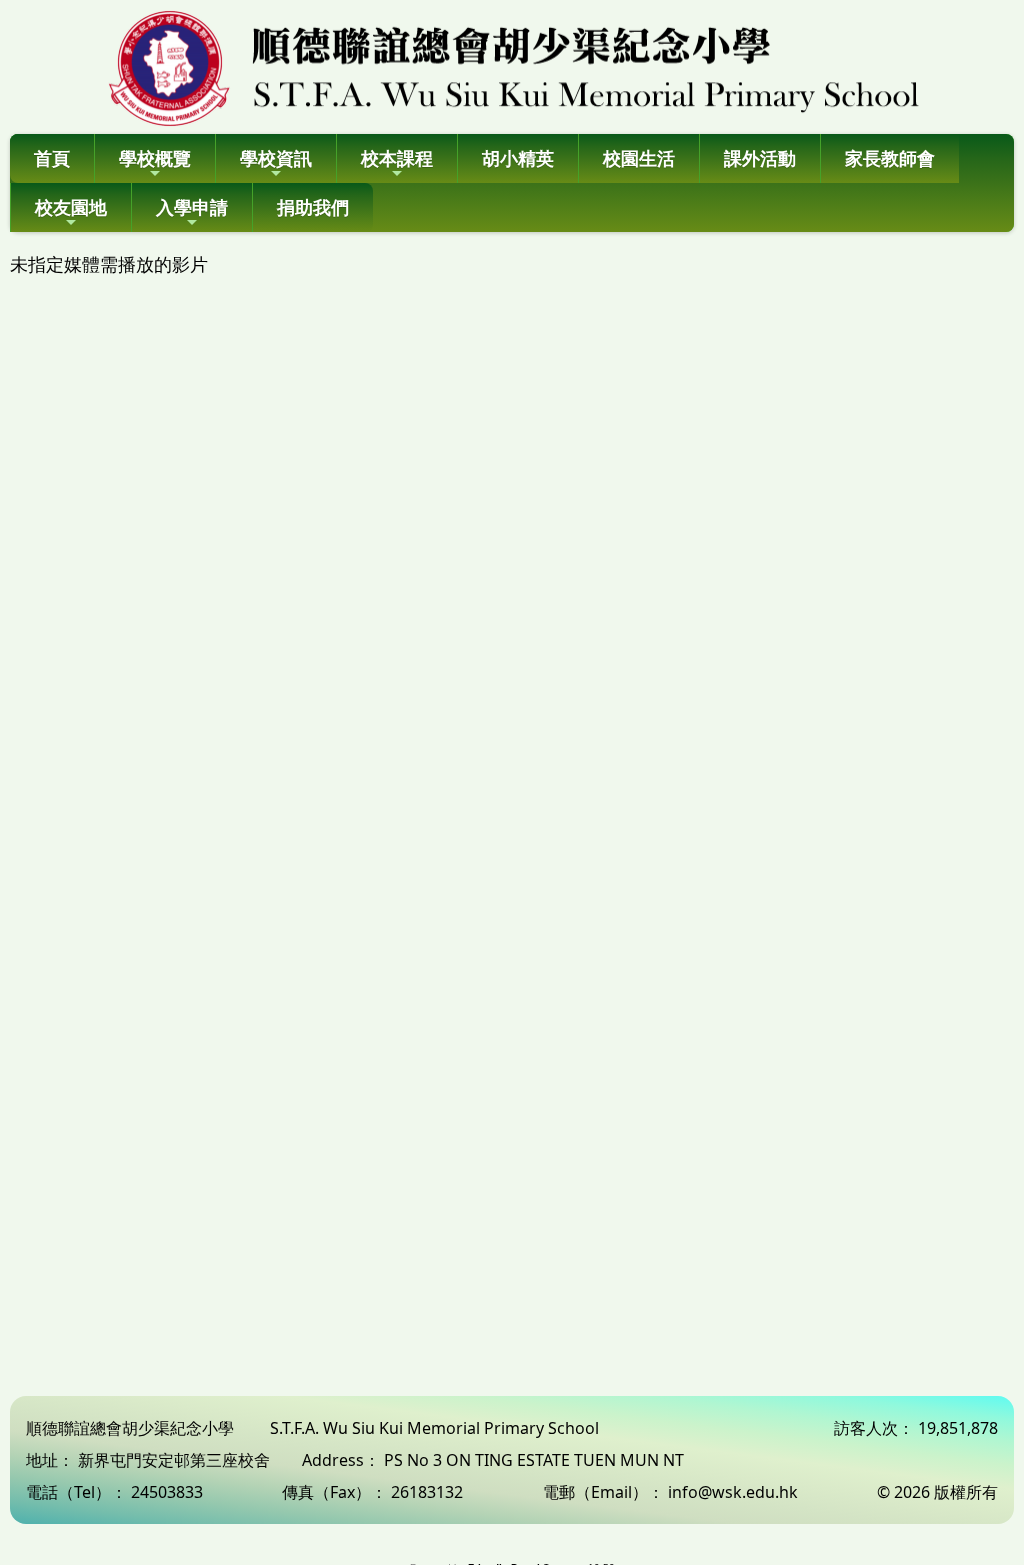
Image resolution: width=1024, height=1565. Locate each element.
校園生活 (639, 158)
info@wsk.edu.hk (733, 1492)
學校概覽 (155, 158)
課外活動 (760, 158)
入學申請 (192, 207)
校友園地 (71, 207)
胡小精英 (518, 158)
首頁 (52, 158)
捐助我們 (313, 207)
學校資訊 (276, 158)
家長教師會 (890, 158)
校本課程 (397, 158)
